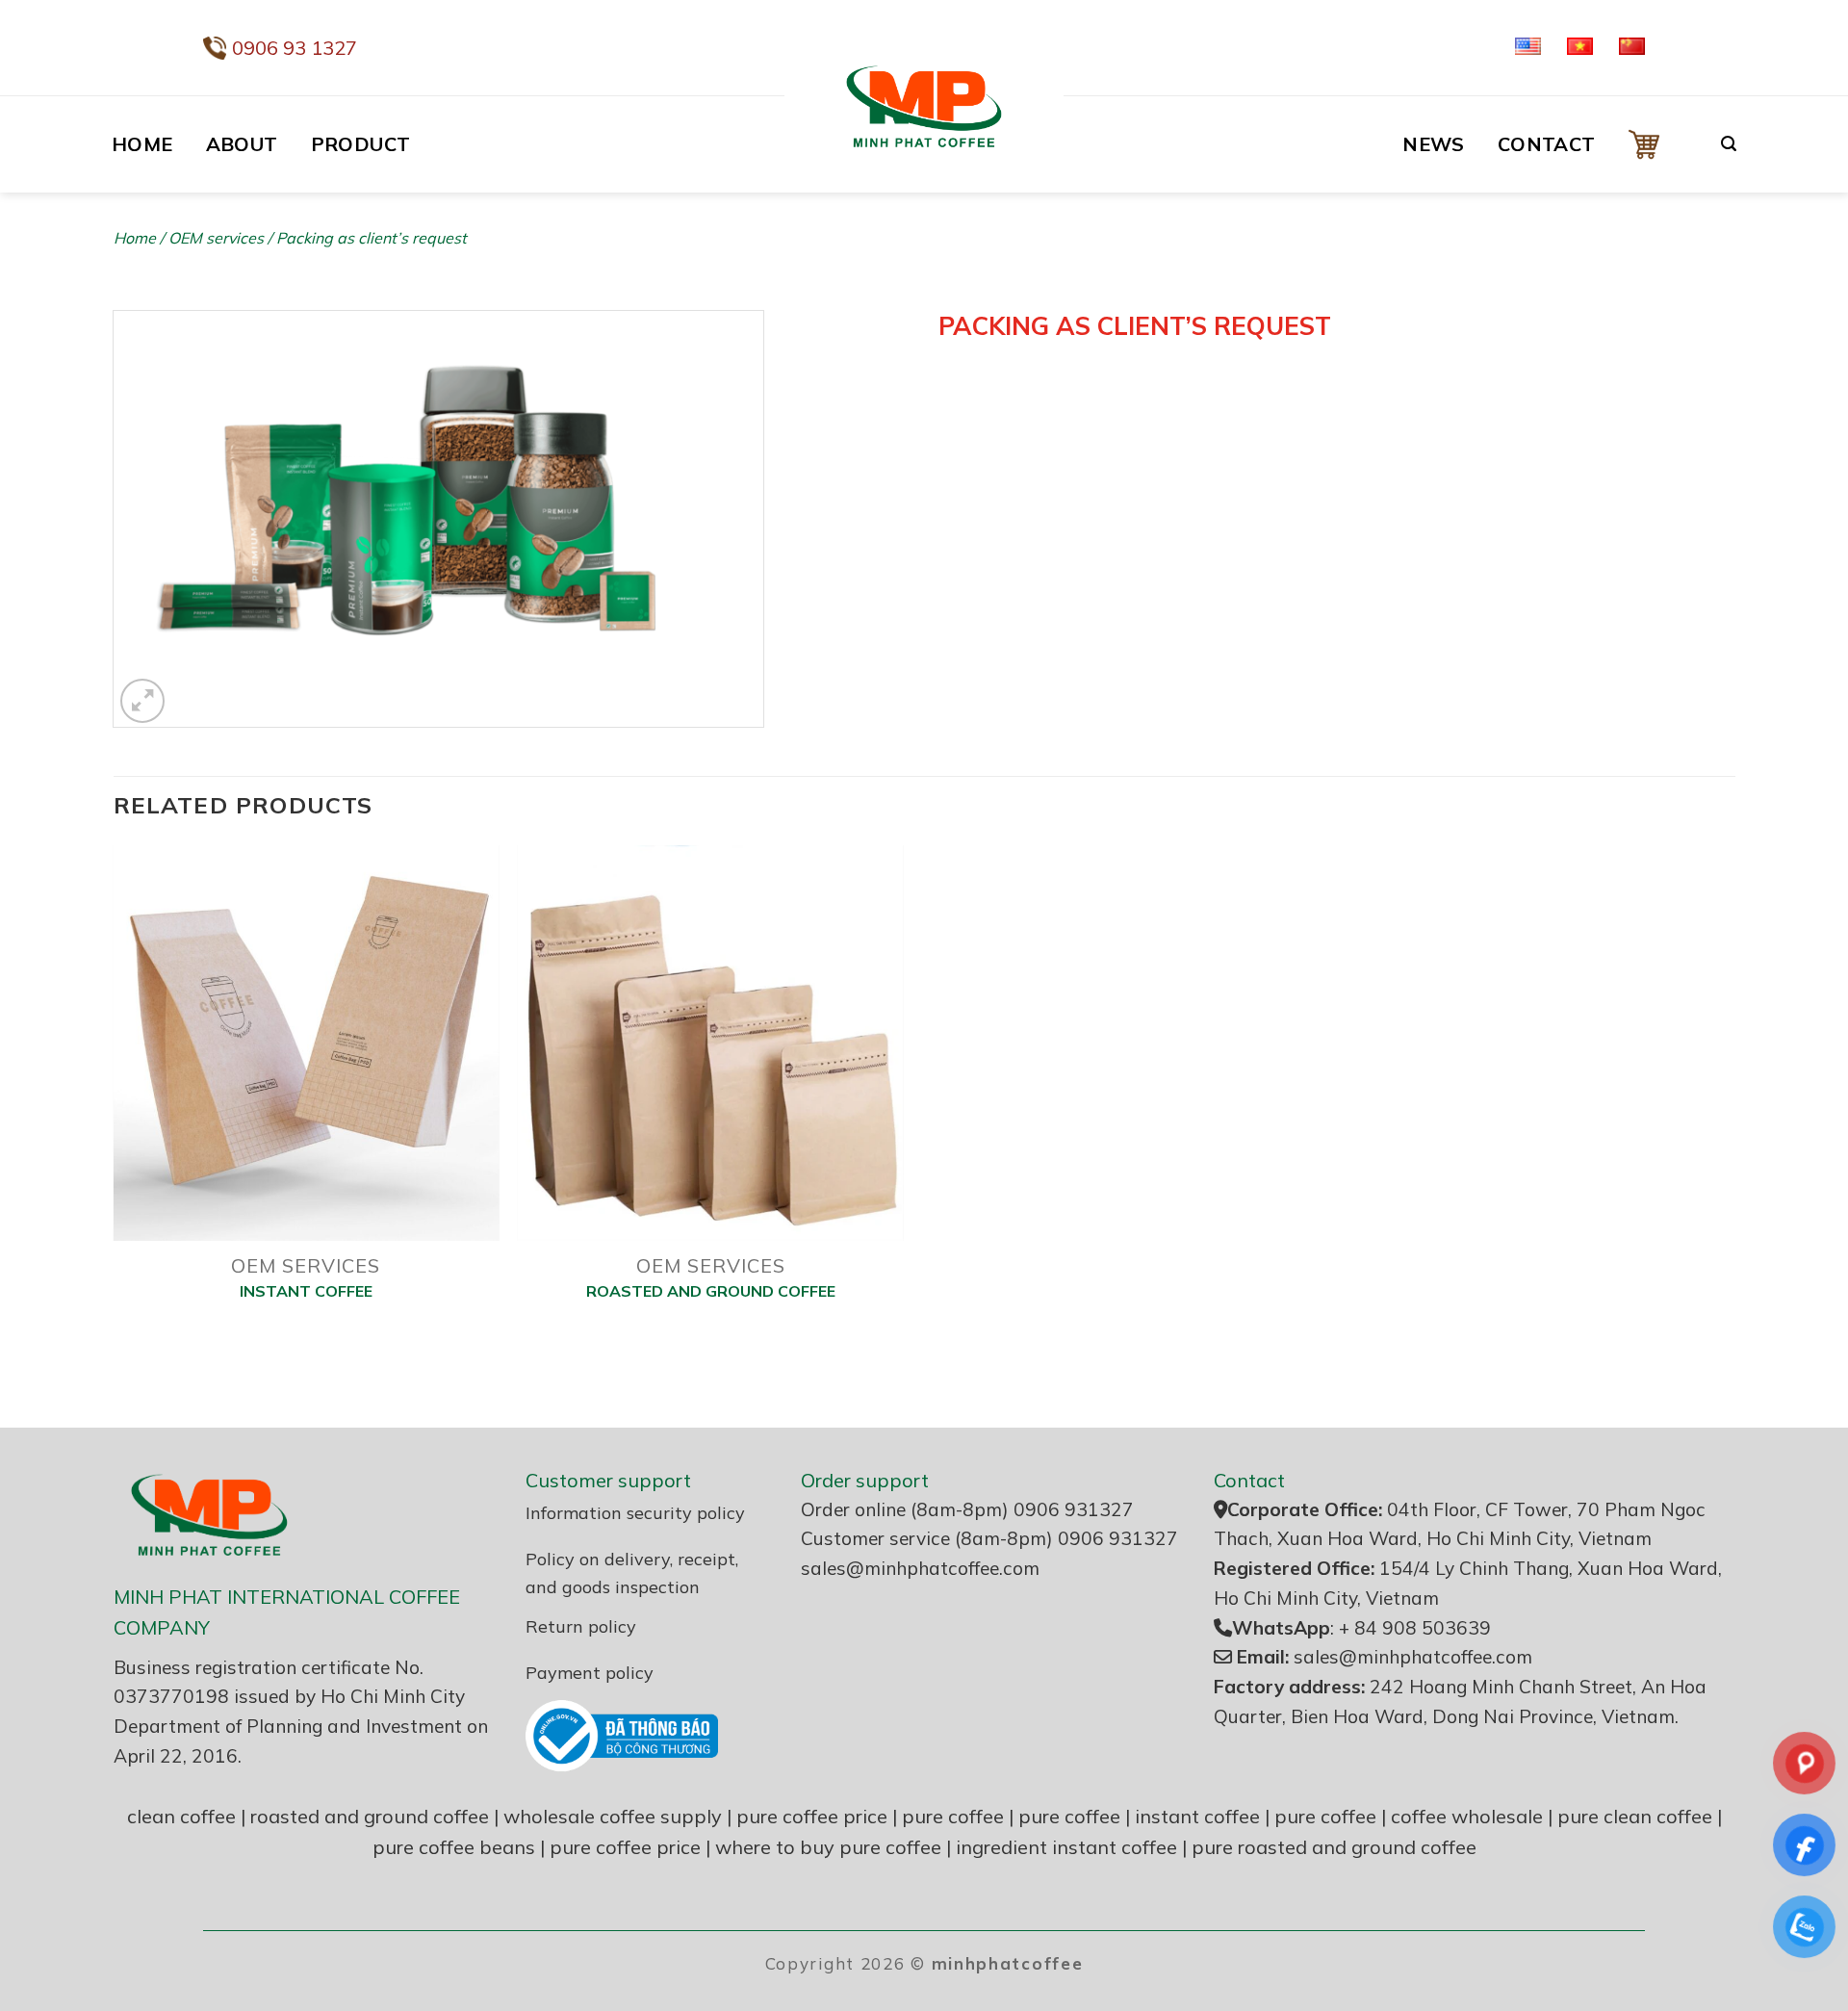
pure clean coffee (1635, 1816)
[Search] (1729, 144)
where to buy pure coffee (828, 1847)
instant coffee (1197, 1816)
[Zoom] (143, 701)
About (242, 144)
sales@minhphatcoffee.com (920, 1568)
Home (142, 144)
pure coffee (953, 1816)
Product (361, 144)
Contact (1547, 144)
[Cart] (1658, 144)
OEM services (216, 238)
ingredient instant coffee (1066, 1847)
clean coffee (181, 1816)
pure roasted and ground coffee (1334, 1847)
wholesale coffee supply (613, 1816)
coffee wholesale (1467, 1816)
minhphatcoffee (1008, 1963)
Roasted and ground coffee (711, 1291)
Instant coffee (306, 1291)
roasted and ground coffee (370, 1816)
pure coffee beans (454, 1847)
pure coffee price (812, 1816)
